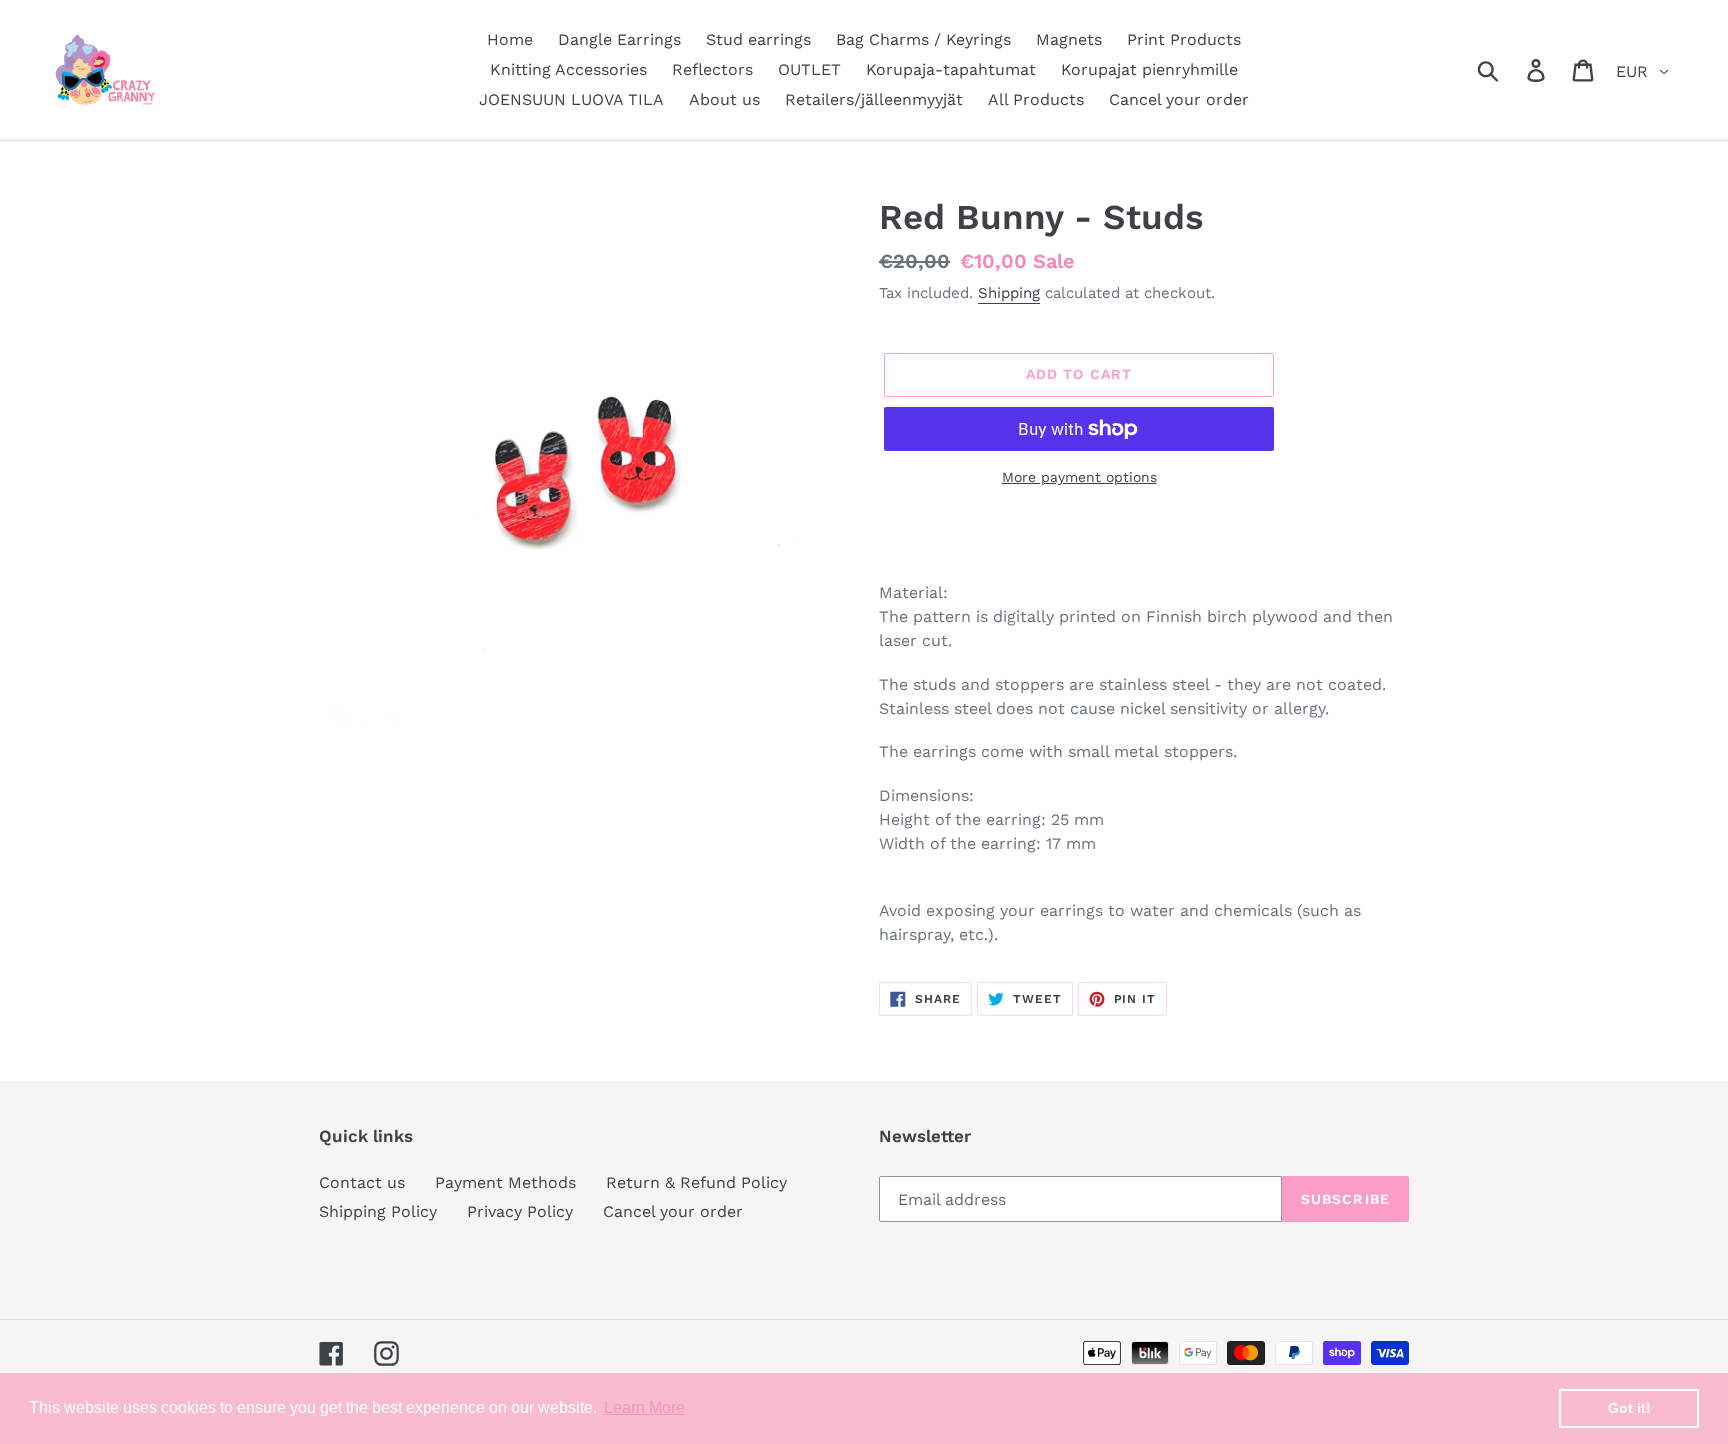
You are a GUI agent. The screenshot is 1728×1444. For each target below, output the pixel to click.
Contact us (362, 1182)
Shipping (1009, 293)
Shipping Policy (378, 1211)
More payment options (1079, 477)
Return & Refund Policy (696, 1182)
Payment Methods (505, 1182)
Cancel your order (673, 1211)
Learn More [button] (644, 1407)
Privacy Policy (520, 1211)
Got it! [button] (1629, 1408)
